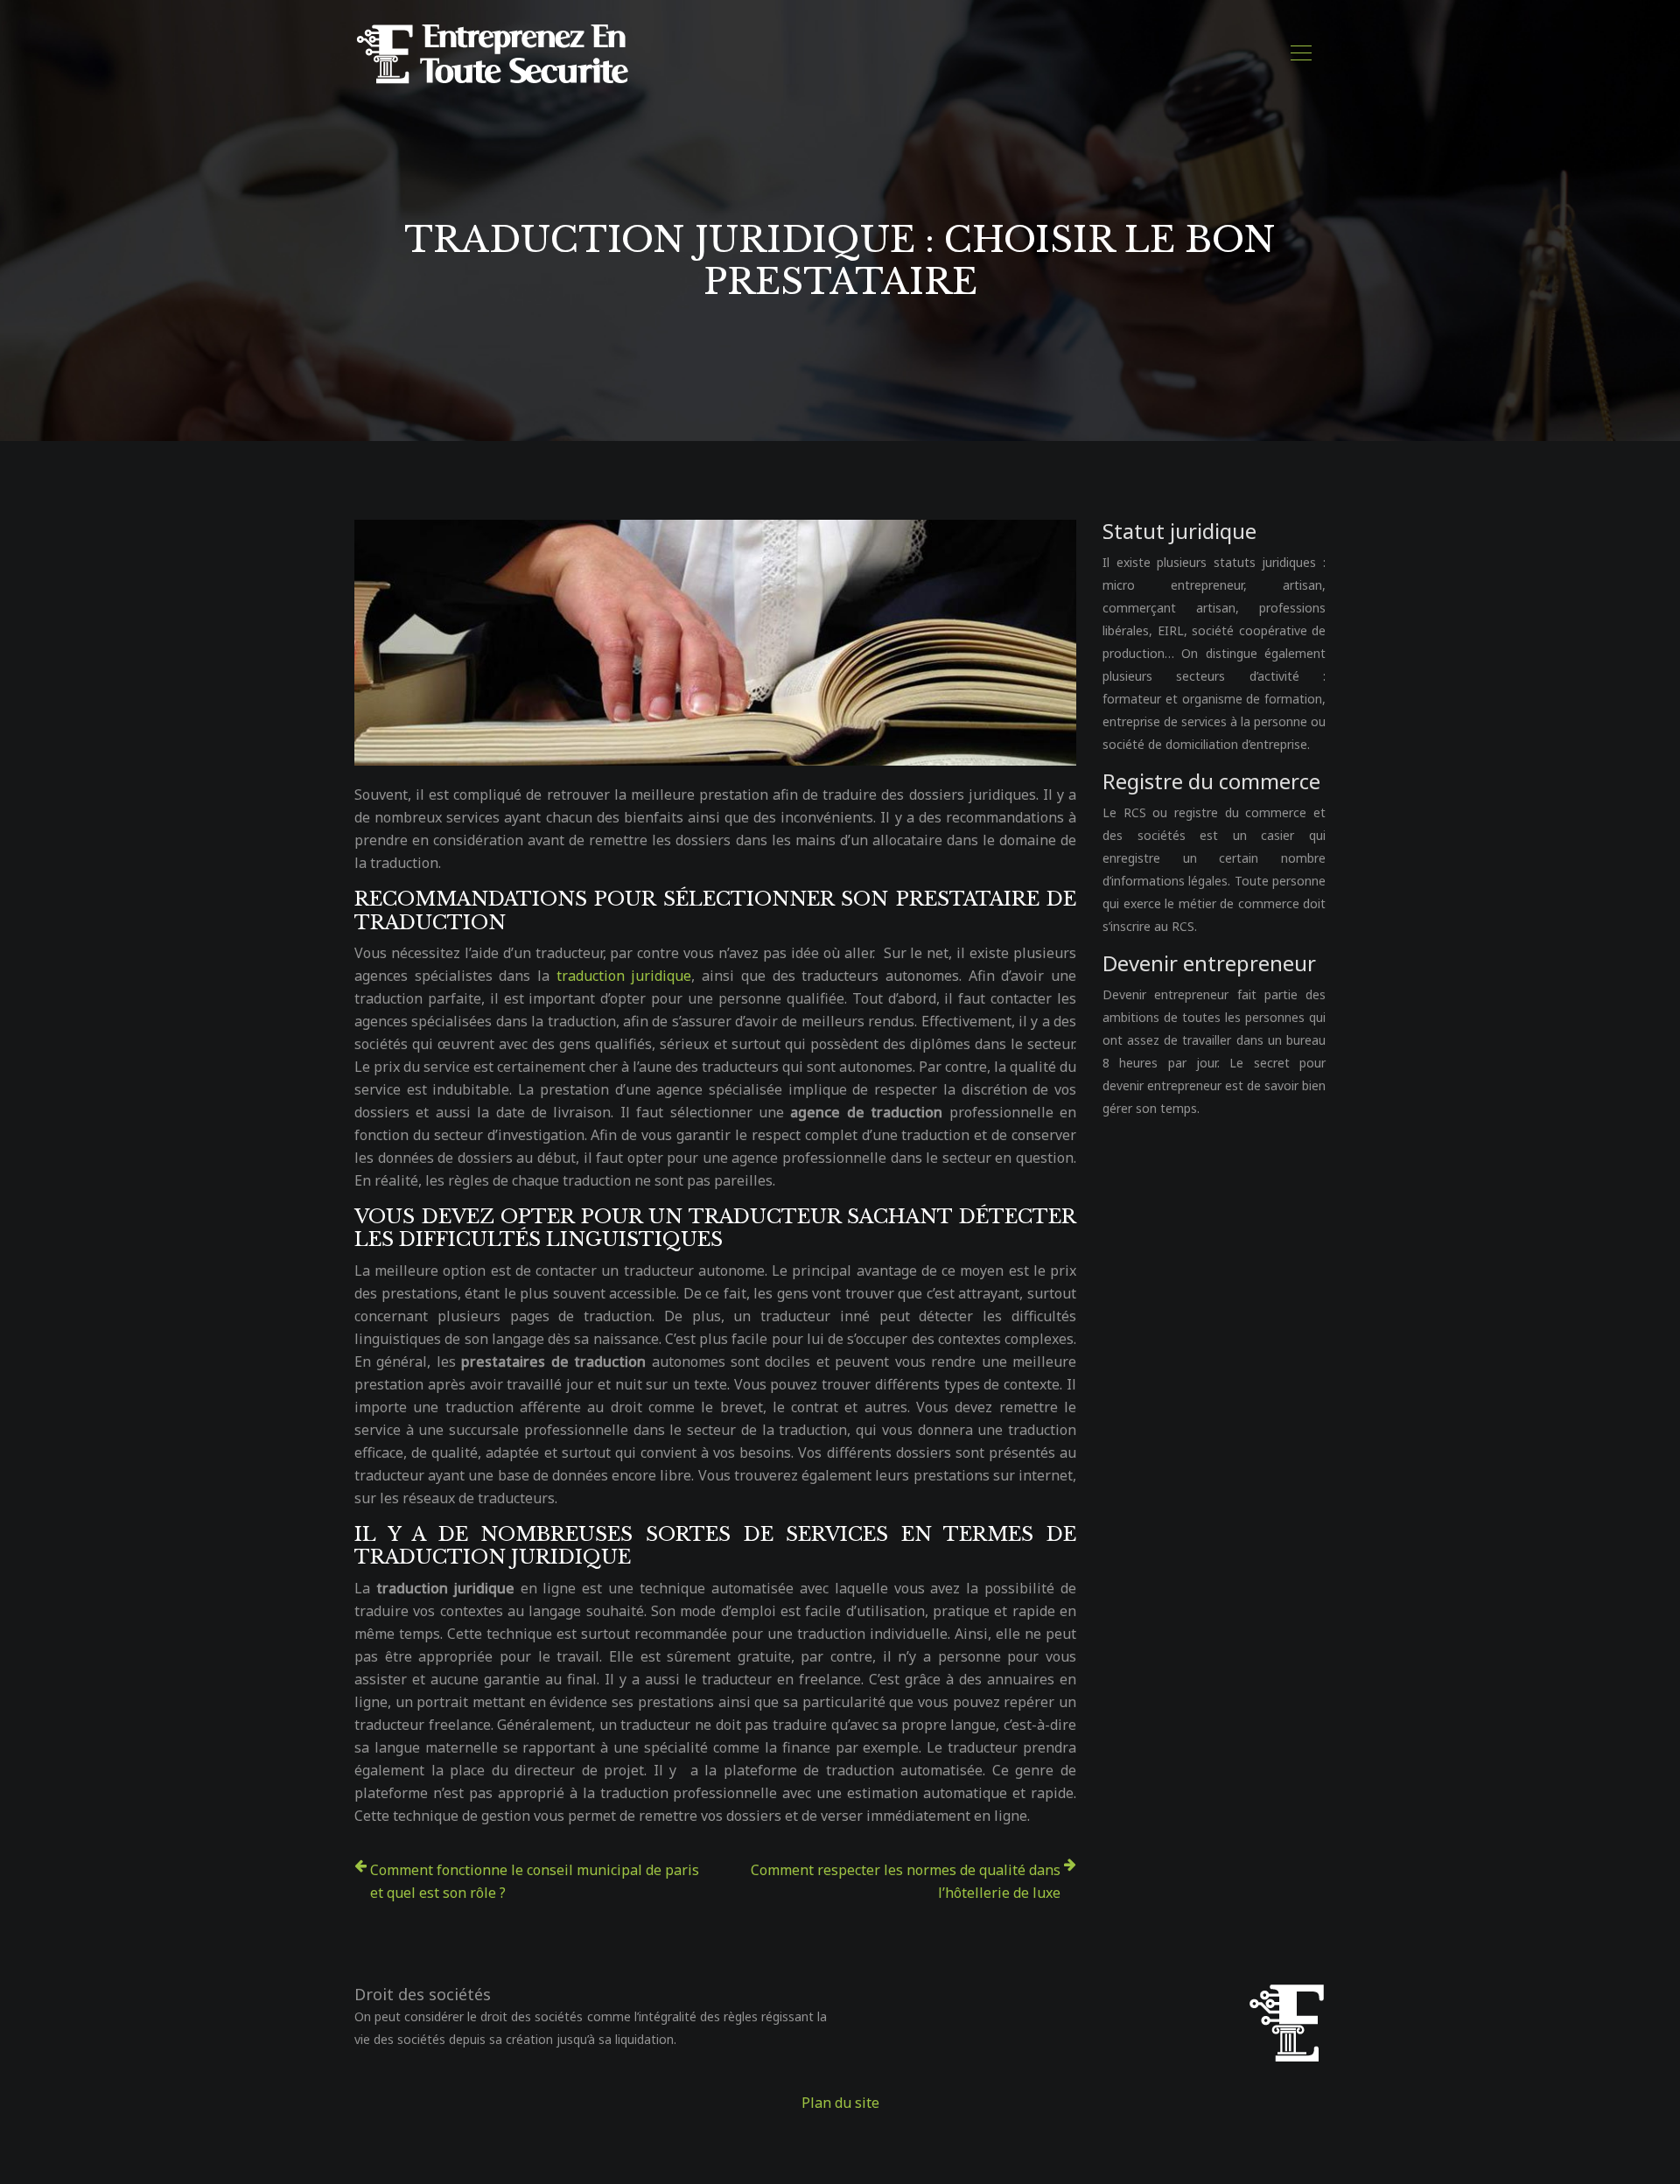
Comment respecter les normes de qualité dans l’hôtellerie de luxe (906, 1881)
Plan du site (840, 2103)
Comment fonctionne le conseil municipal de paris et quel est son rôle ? (535, 1881)
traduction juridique (624, 976)
